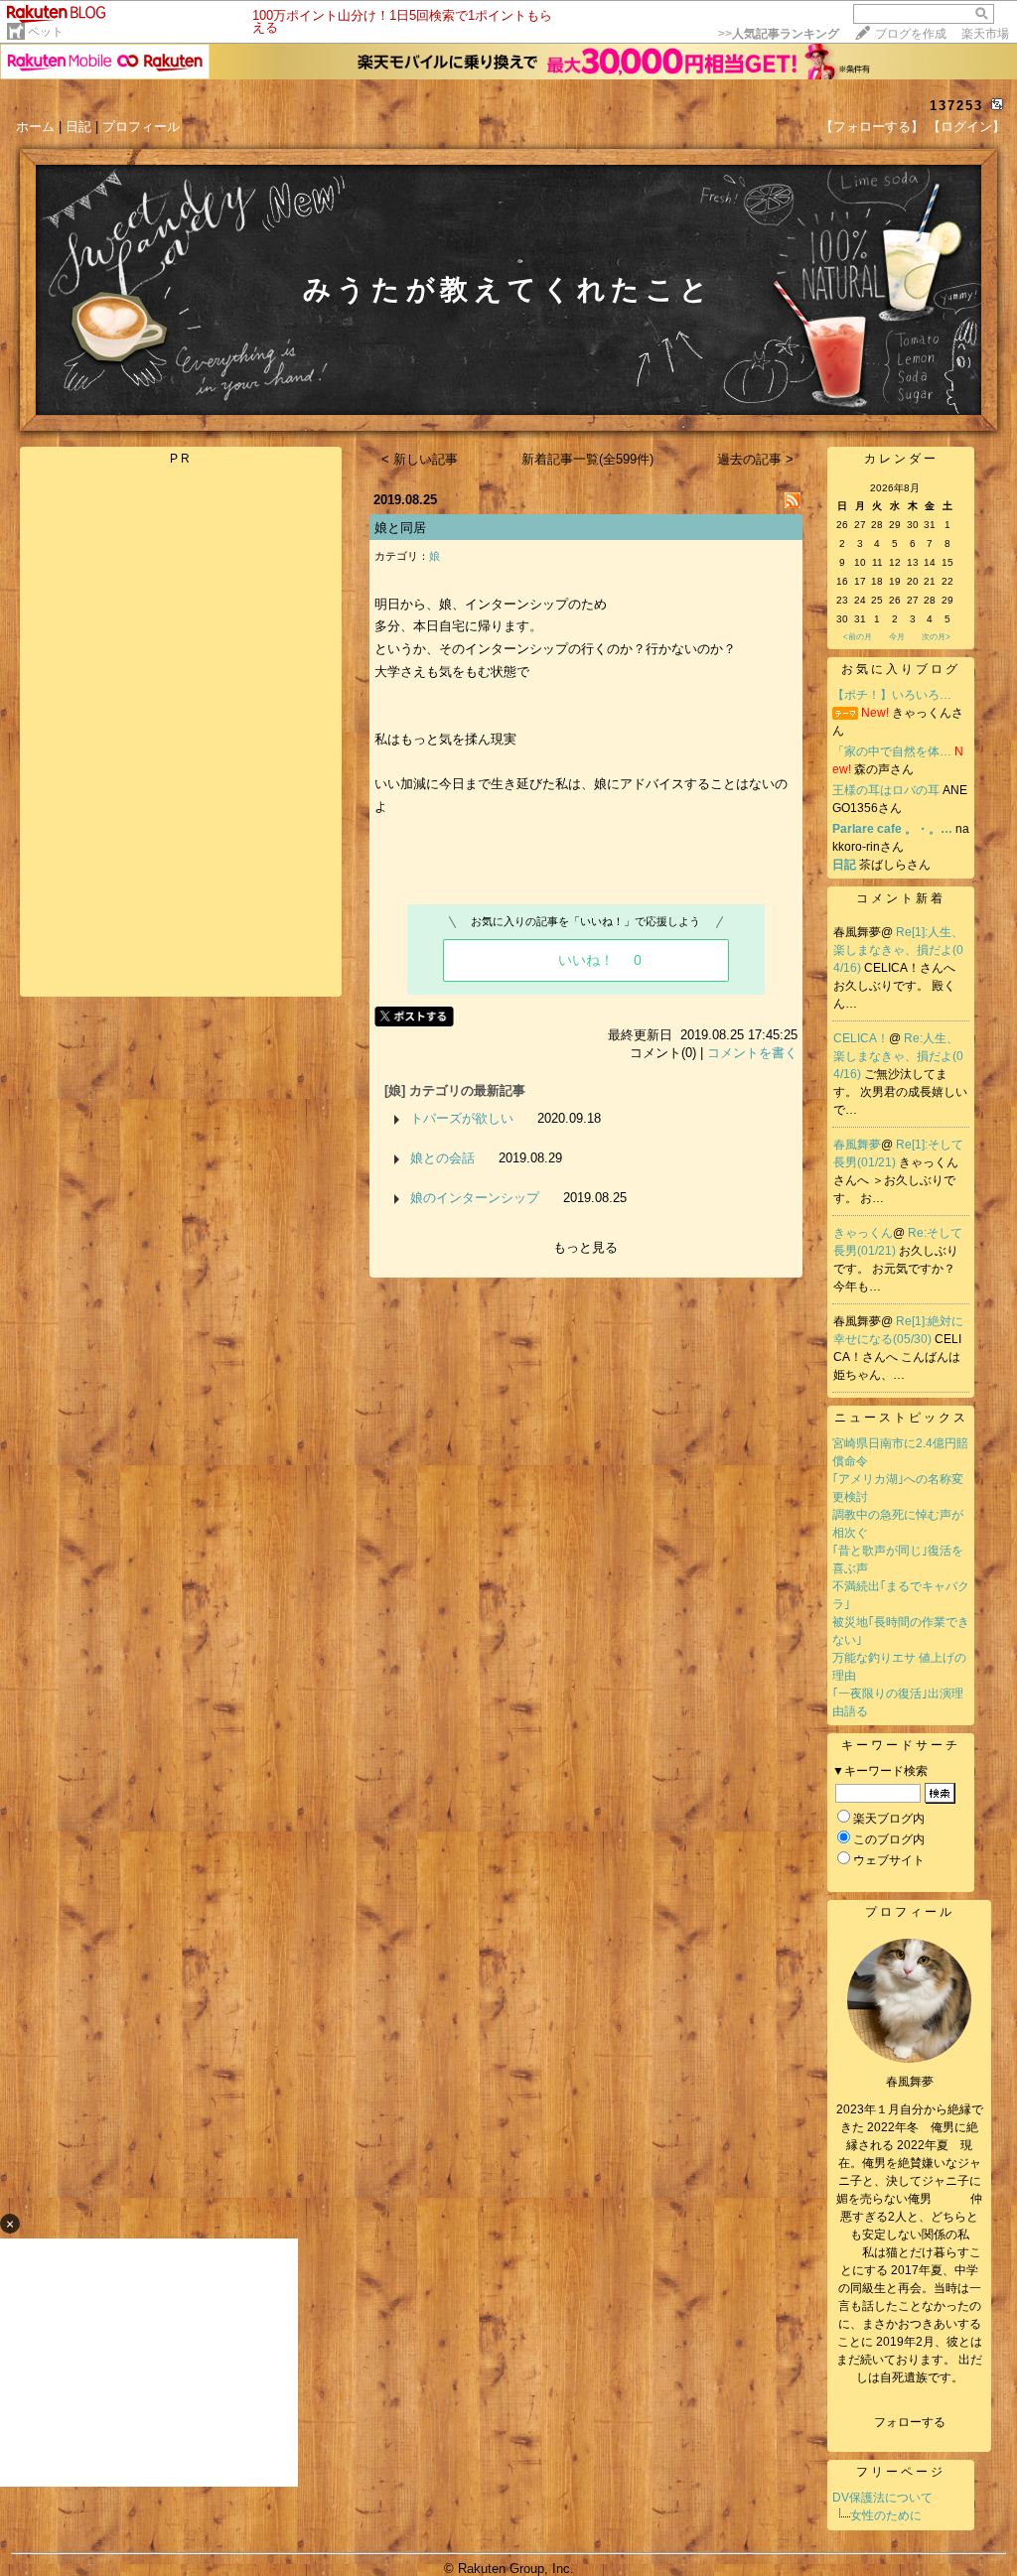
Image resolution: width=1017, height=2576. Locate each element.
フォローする (910, 2422)
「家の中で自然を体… (892, 751)
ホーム (35, 127)
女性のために (886, 2515)
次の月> (936, 637)
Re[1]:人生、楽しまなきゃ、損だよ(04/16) (898, 950)
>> (779, 34)
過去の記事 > (755, 459)
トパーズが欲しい (462, 1118)
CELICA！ (861, 1038)
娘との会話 (442, 1158)
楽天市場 (985, 34)
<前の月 (858, 637)
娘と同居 (400, 528)
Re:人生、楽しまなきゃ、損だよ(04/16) (898, 1056)
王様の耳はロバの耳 (886, 790)
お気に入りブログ (901, 669)
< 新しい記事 (420, 459)
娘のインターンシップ (475, 1198)
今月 (897, 637)
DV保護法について (882, 2498)
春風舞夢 (857, 1145)
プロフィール (141, 127)
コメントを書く (752, 1053)
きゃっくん (863, 1233)
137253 (956, 106)
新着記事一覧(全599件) (587, 459)
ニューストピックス (901, 1418)
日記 (78, 127)
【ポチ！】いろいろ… (892, 695)
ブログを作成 (911, 34)
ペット (46, 32)
